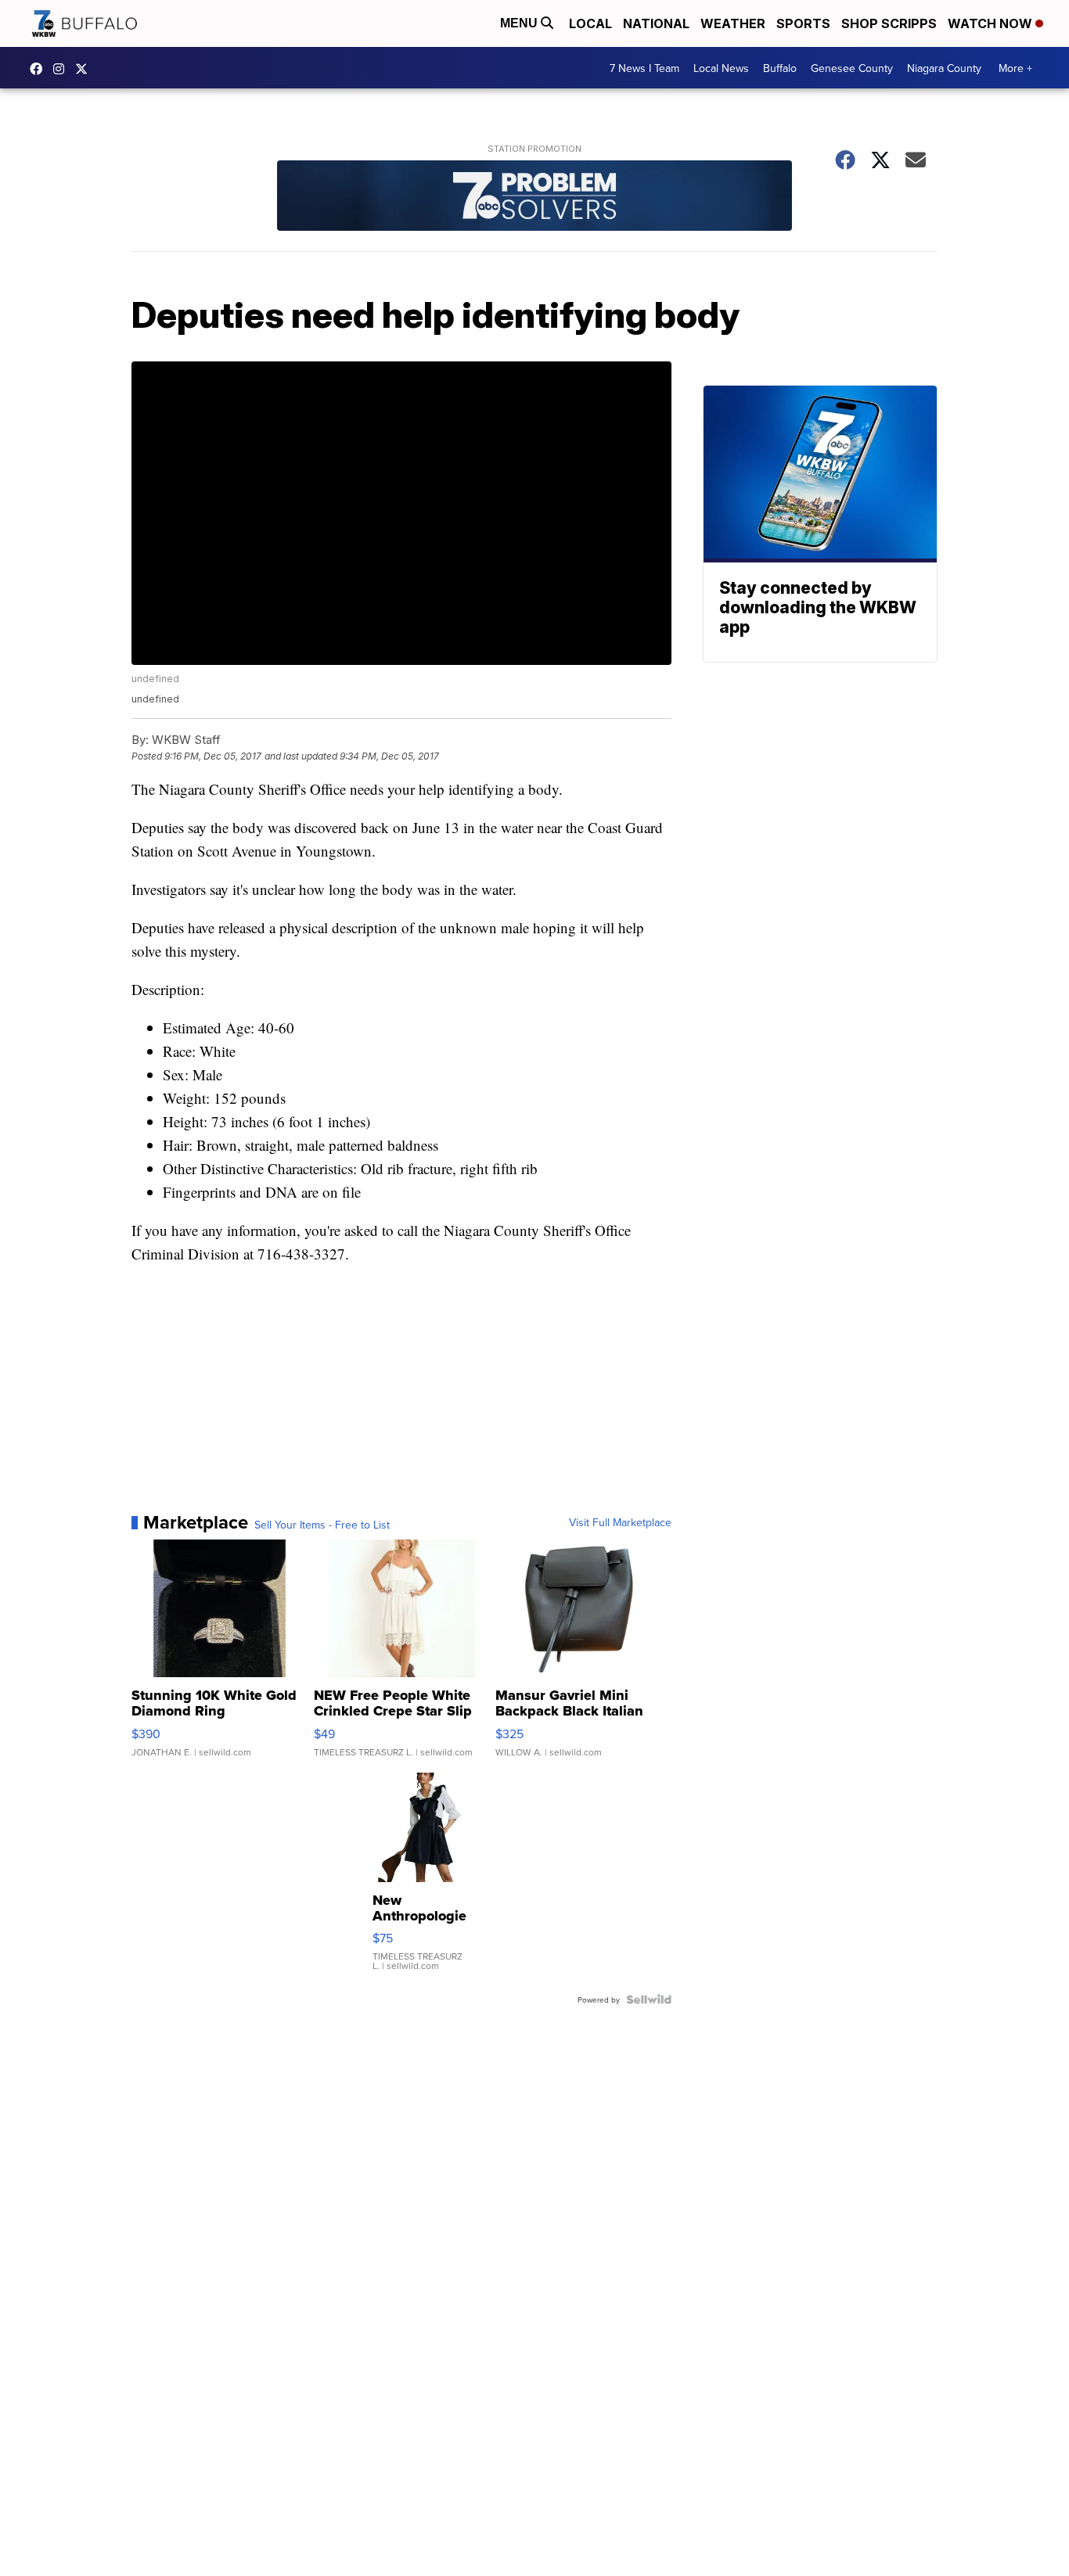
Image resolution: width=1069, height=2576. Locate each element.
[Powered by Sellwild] (649, 1999)
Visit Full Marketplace (620, 1522)
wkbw (63, 69)
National (656, 23)
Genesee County (852, 68)
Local (590, 23)
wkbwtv (40, 69)
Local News (721, 68)
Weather (733, 23)
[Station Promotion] (534, 198)
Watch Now (992, 23)
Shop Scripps (889, 23)
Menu (520, 23)
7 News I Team (644, 68)
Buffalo (780, 68)
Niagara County (944, 68)
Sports (803, 23)
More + (1015, 68)
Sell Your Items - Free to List (322, 1525)
